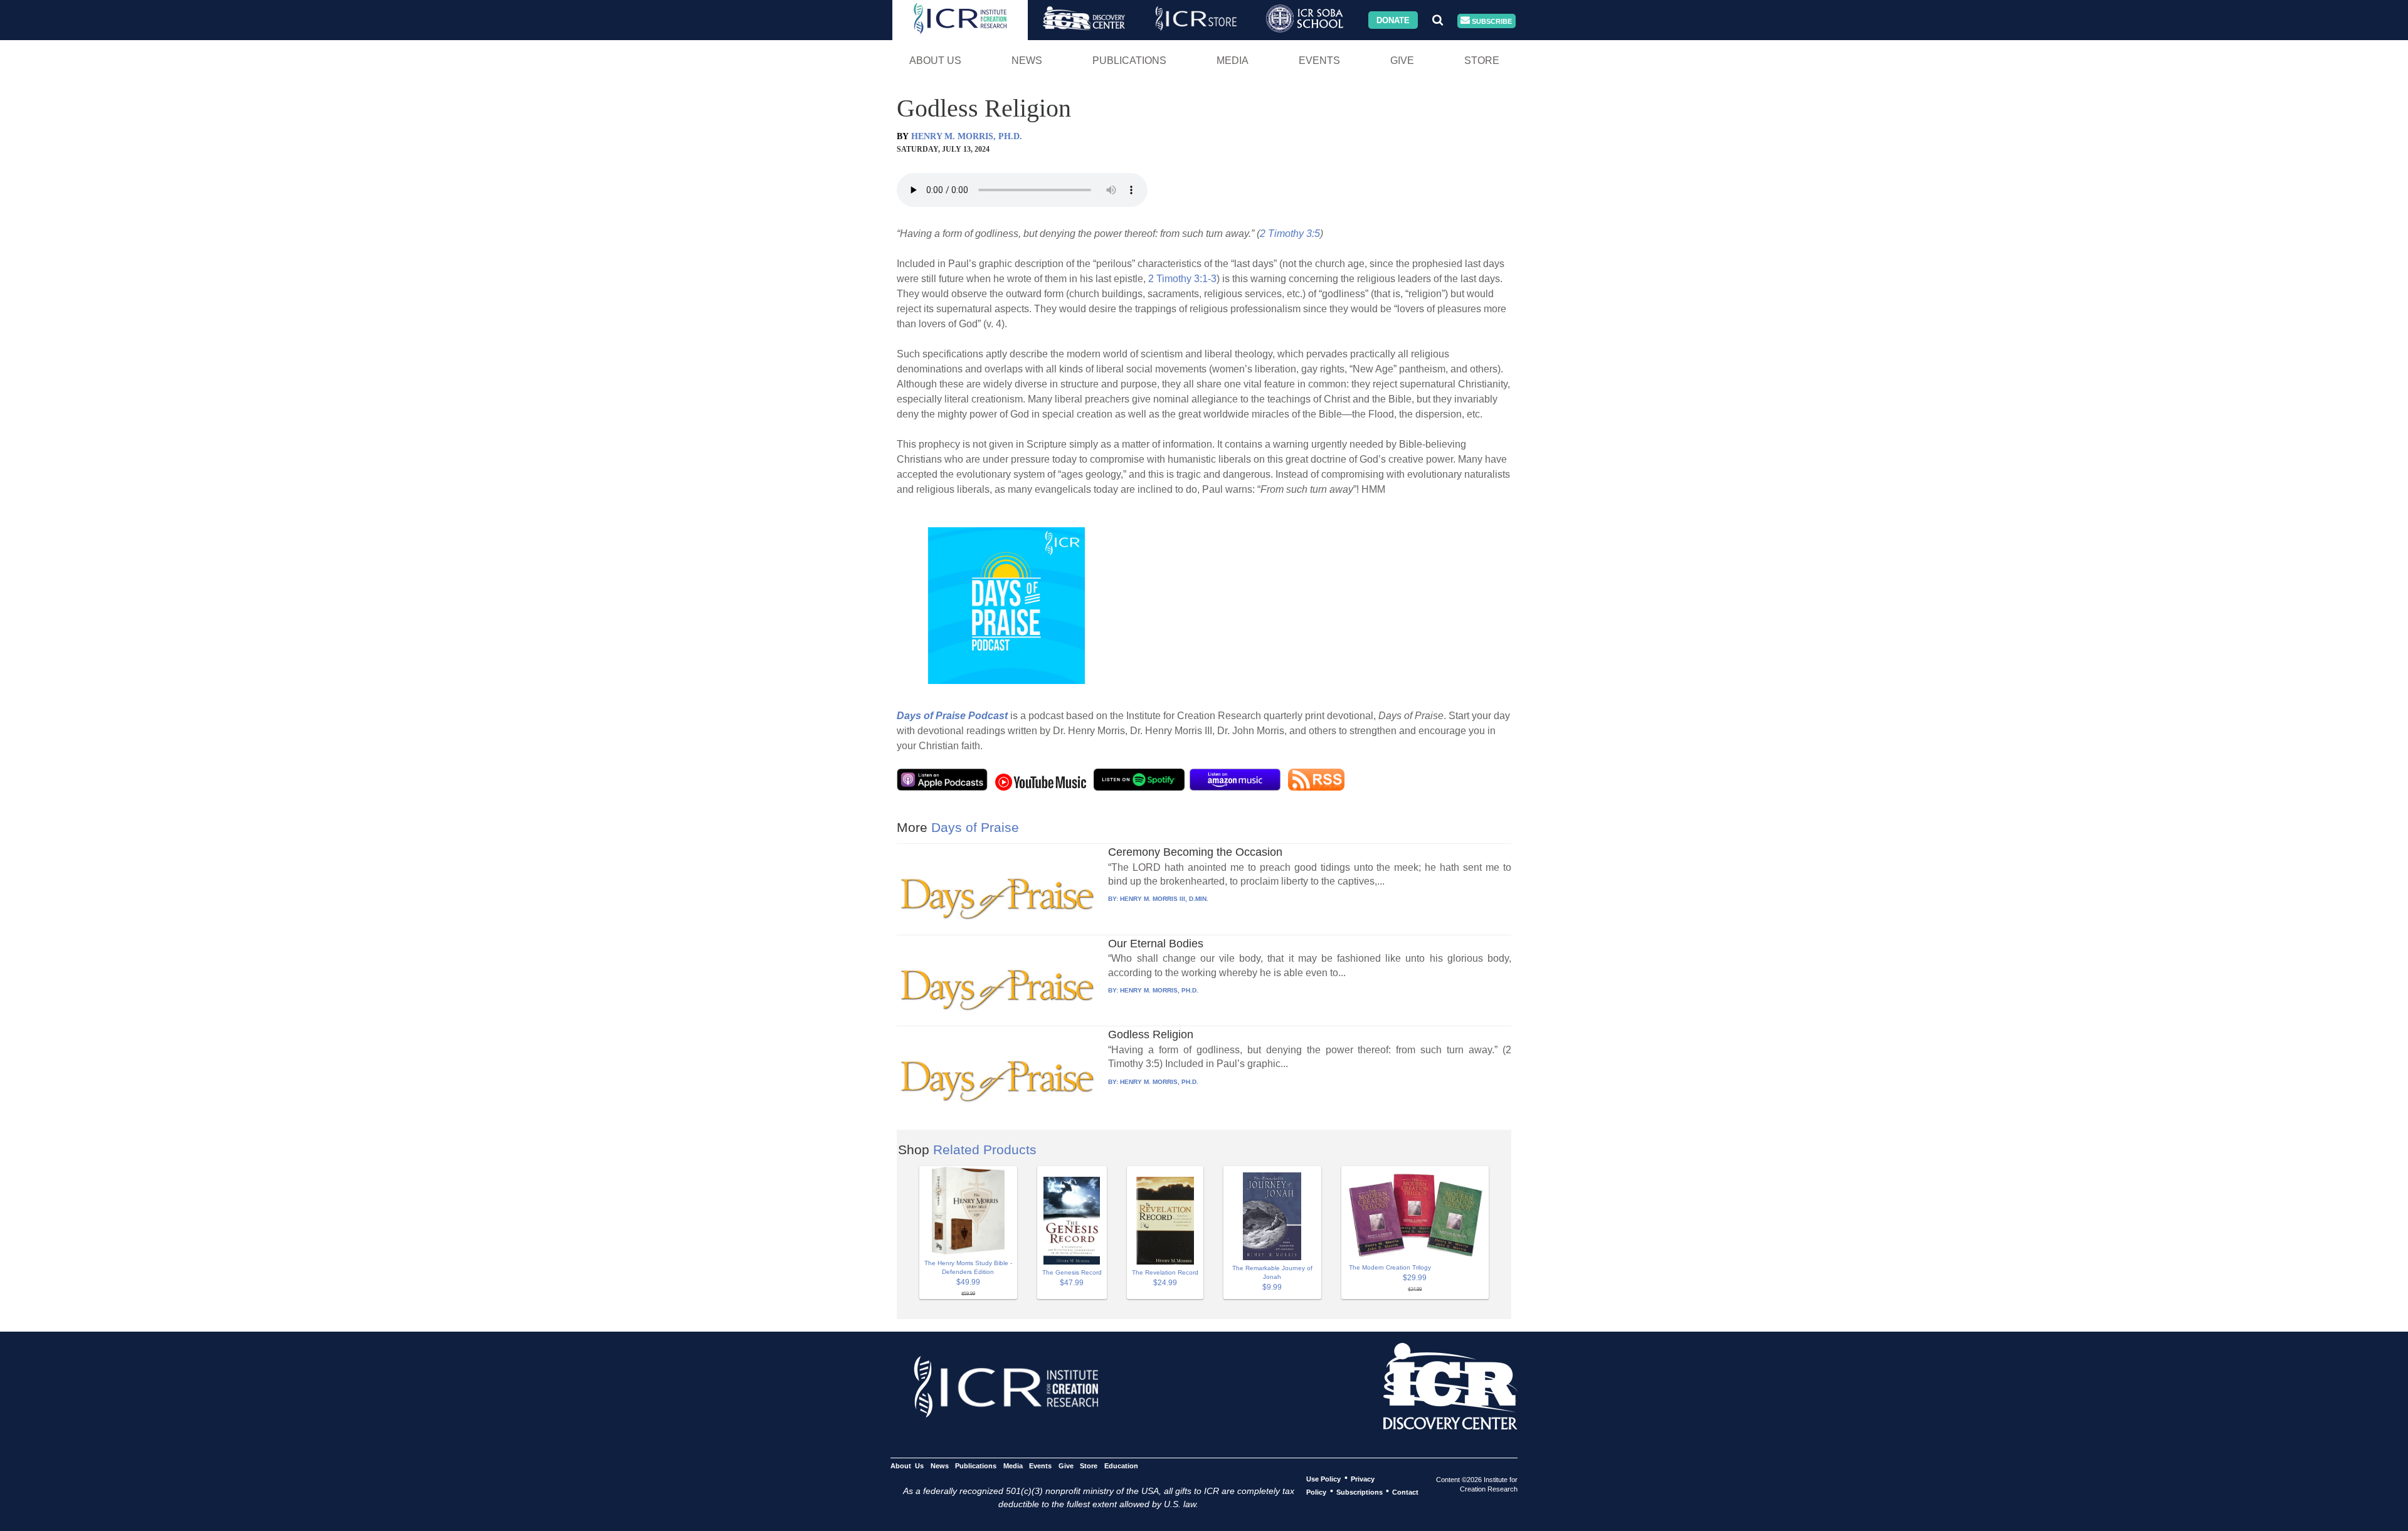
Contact (1405, 1492)
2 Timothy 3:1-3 (1182, 279)
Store (1482, 61)
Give (1402, 61)
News (1027, 61)
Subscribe (1491, 21)
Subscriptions (1360, 1492)
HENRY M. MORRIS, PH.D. (967, 136)
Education (1121, 1465)
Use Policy (1323, 1478)
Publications (1129, 61)
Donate (1393, 20)
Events (1319, 61)
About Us (935, 61)
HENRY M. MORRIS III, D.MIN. (1164, 899)
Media (1233, 61)
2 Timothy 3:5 (1290, 234)
